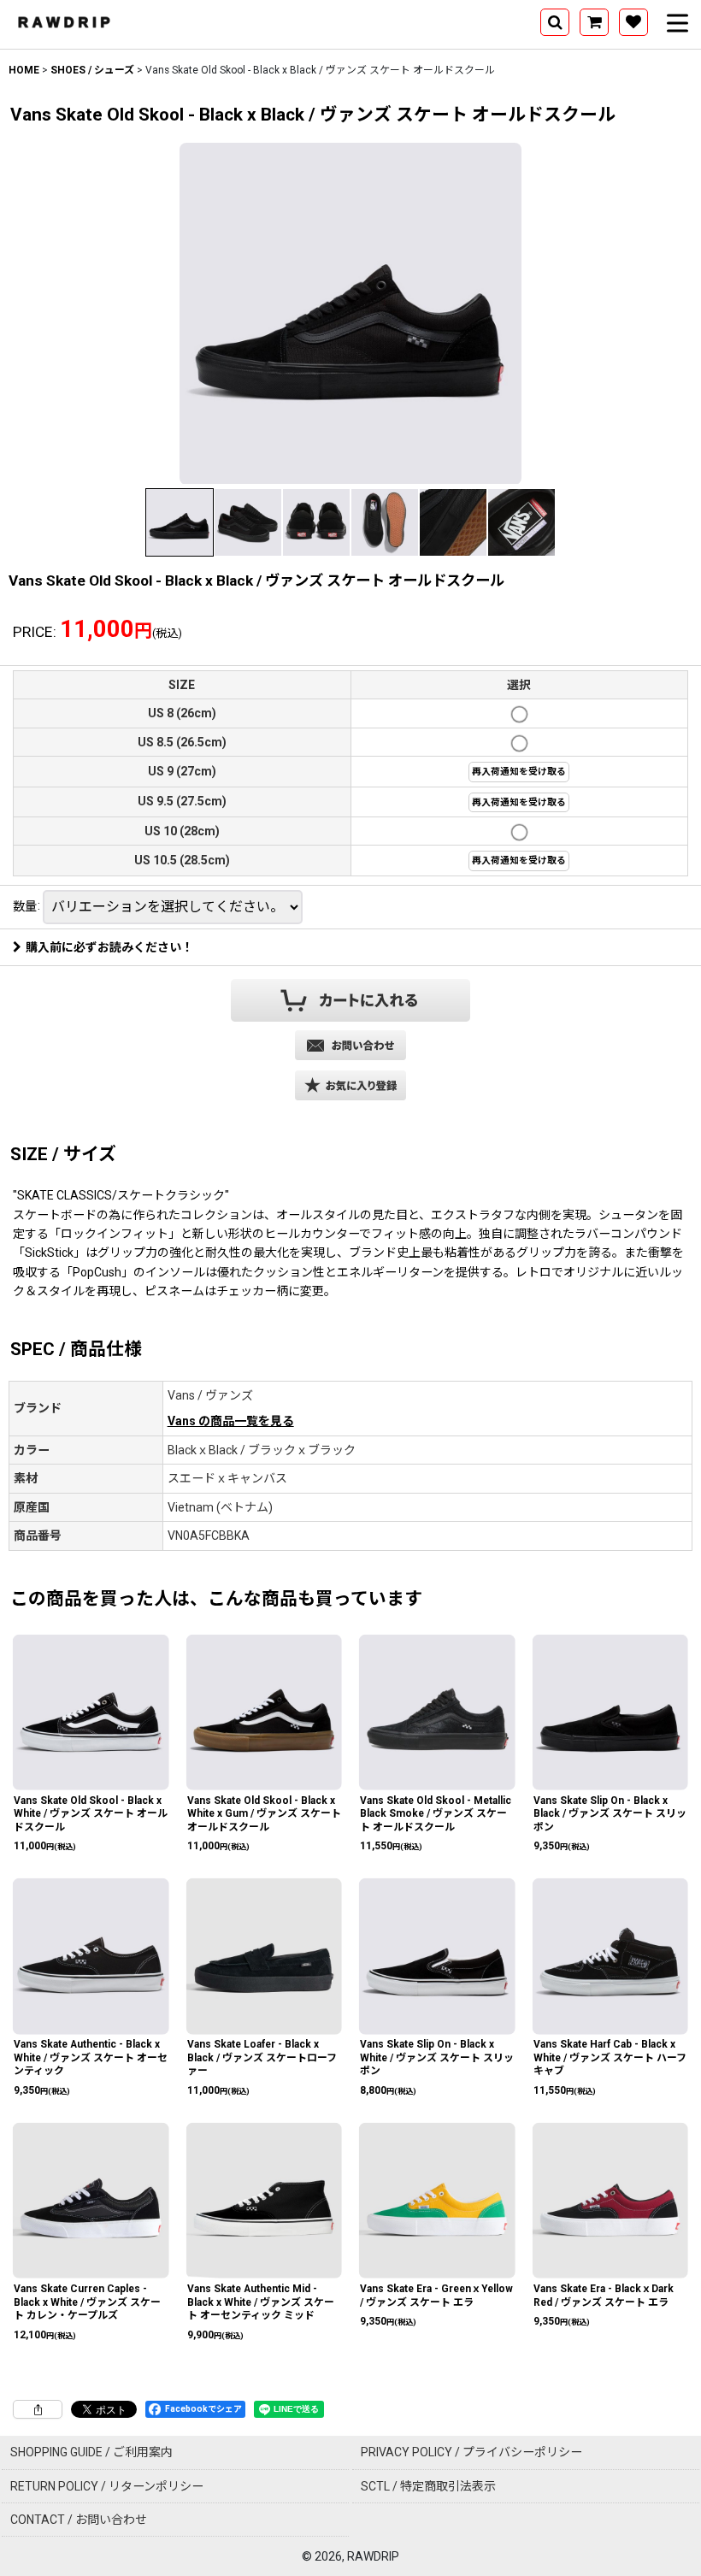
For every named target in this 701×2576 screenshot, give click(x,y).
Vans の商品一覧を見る (231, 1421)
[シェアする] (38, 2409)
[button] (555, 22)
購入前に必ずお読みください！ (109, 947)
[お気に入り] (633, 22)
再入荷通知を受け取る (519, 772)
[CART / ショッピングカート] (594, 22)
